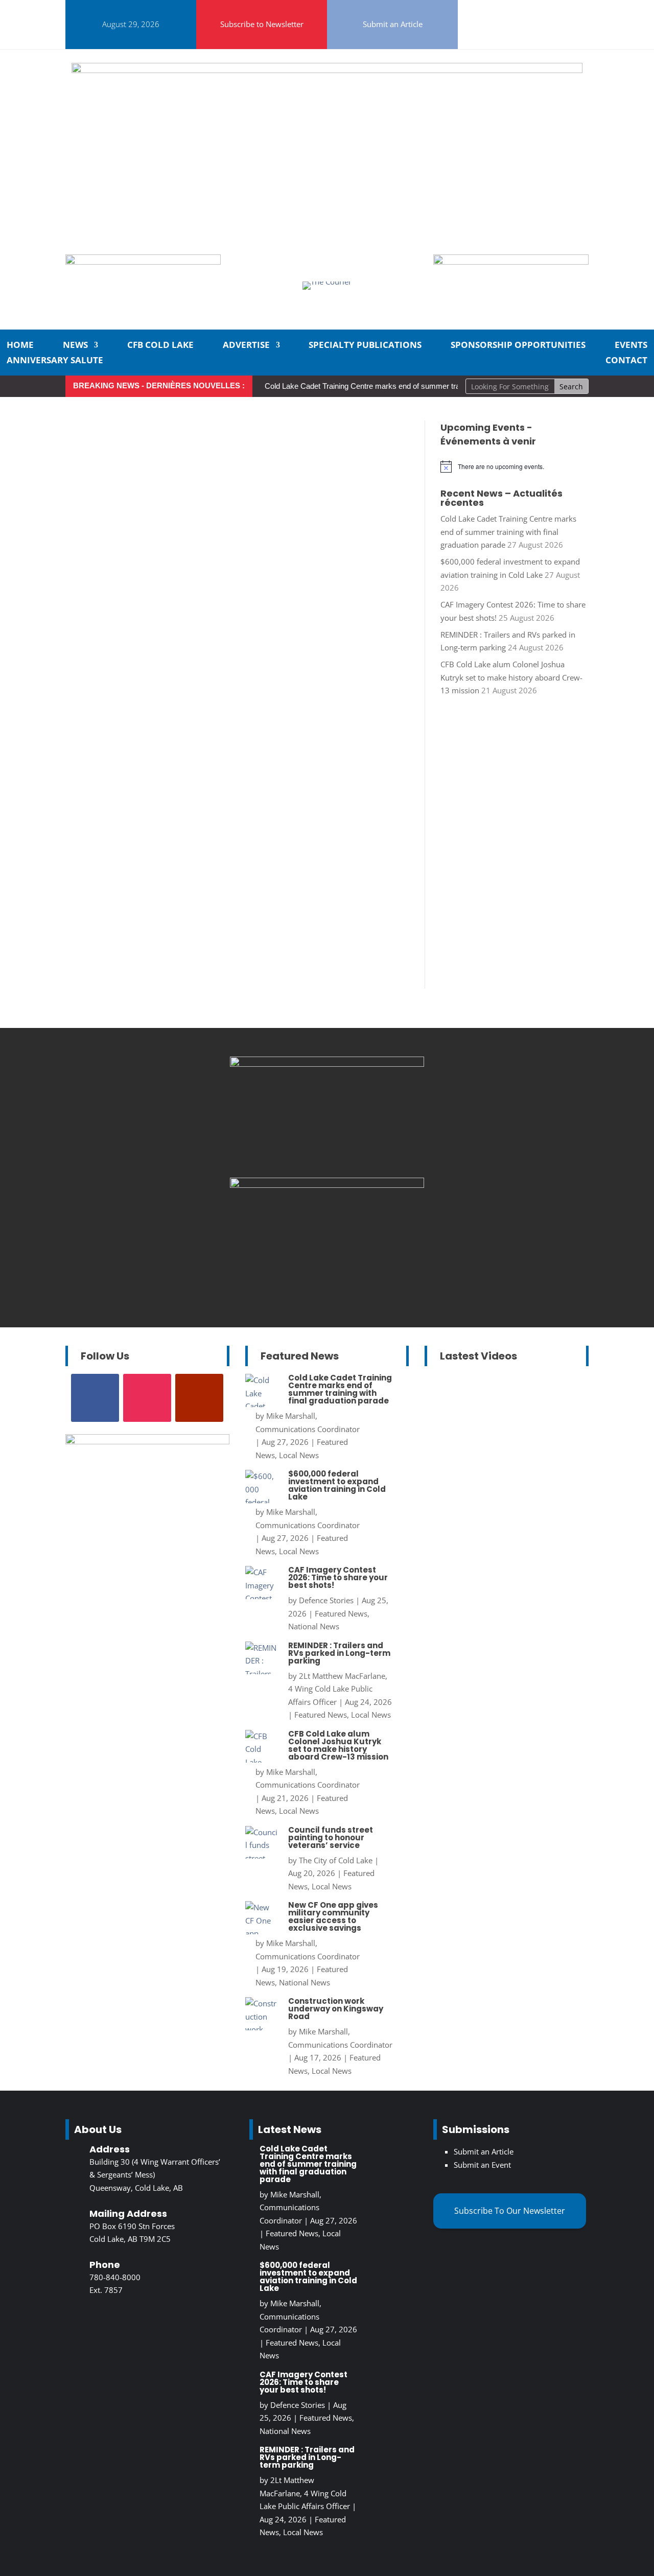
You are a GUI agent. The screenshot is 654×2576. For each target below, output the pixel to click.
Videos (470, 1508)
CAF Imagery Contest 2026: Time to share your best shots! (338, 1577)
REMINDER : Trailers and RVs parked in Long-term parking (339, 1653)
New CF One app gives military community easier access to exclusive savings (333, 1916)
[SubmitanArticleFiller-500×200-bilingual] (511, 262)
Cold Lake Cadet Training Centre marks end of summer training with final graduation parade (416, 386)
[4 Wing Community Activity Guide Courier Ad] (143, 262)
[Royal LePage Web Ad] (327, 70)
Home (20, 346)
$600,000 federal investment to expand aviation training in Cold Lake (337, 1485)
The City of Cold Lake (336, 1860)
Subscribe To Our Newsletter (510, 2211)
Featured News (341, 1613)
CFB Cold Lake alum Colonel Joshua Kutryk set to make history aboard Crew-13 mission (511, 677)
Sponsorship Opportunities (518, 346)
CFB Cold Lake (160, 346)
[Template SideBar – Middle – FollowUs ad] (327, 1064)
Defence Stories (326, 1600)
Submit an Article (393, 24)
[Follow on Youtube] (513, 35)
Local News (299, 1455)
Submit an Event (482, 2165)
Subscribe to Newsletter (262, 24)
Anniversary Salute (55, 361)
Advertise (246, 346)
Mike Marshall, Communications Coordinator (290, 2207)
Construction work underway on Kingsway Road (336, 2009)
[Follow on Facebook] (484, 10)
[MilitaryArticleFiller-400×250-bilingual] (327, 1185)
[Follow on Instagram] (509, 10)
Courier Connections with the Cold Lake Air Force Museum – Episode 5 (498, 1615)
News (75, 346)
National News (314, 1626)
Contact (626, 361)
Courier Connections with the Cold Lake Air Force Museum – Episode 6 (498, 1430)
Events (631, 346)
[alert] (515, 466)
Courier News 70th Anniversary (515, 1667)
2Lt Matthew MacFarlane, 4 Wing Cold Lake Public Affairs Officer (338, 1689)
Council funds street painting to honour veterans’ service (331, 1837)
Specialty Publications (365, 346)
